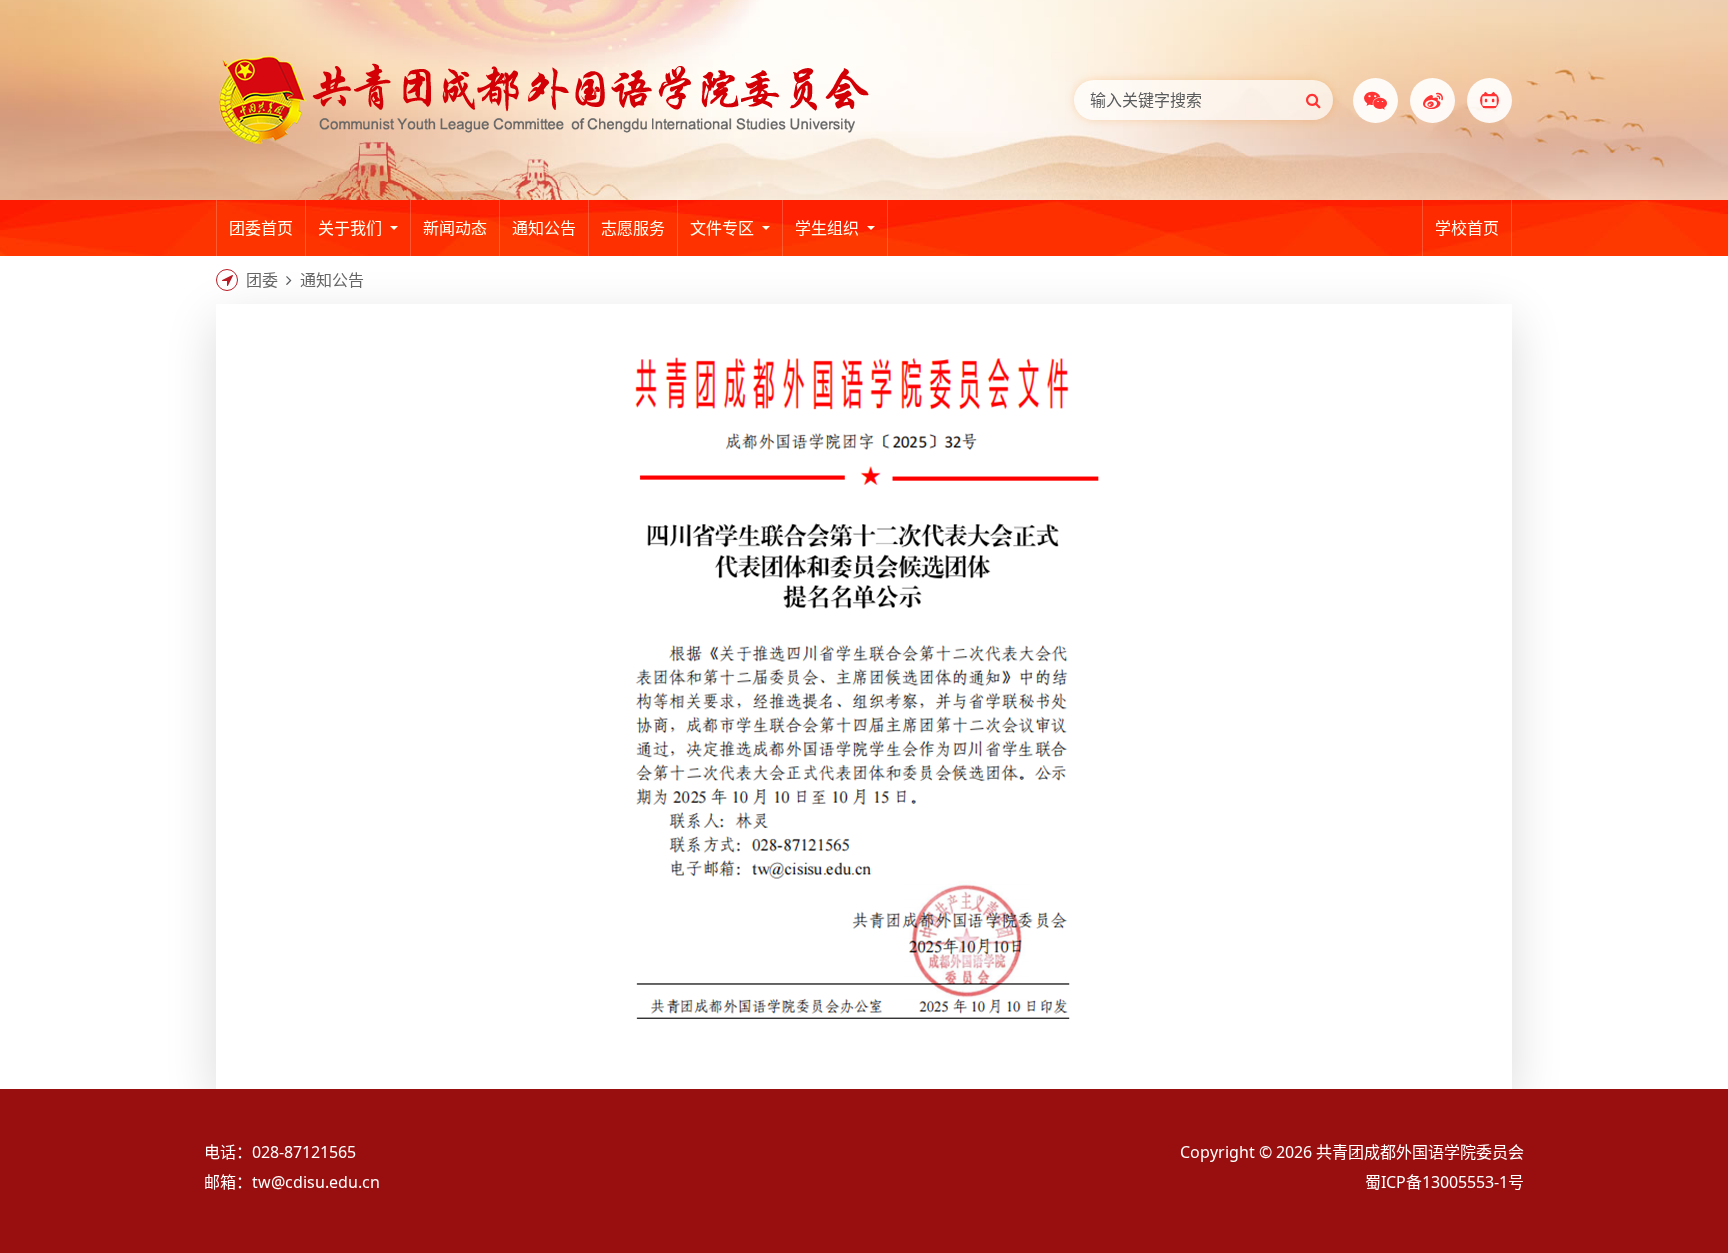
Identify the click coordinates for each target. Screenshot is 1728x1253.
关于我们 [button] (352, 228)
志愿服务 (633, 228)
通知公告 (544, 228)
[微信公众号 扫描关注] (1375, 100)
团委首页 (261, 228)
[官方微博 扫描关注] (1432, 100)
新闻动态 (455, 228)
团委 (262, 280)
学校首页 (1473, 236)
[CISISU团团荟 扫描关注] (1489, 100)
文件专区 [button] (724, 228)
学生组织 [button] (829, 228)
